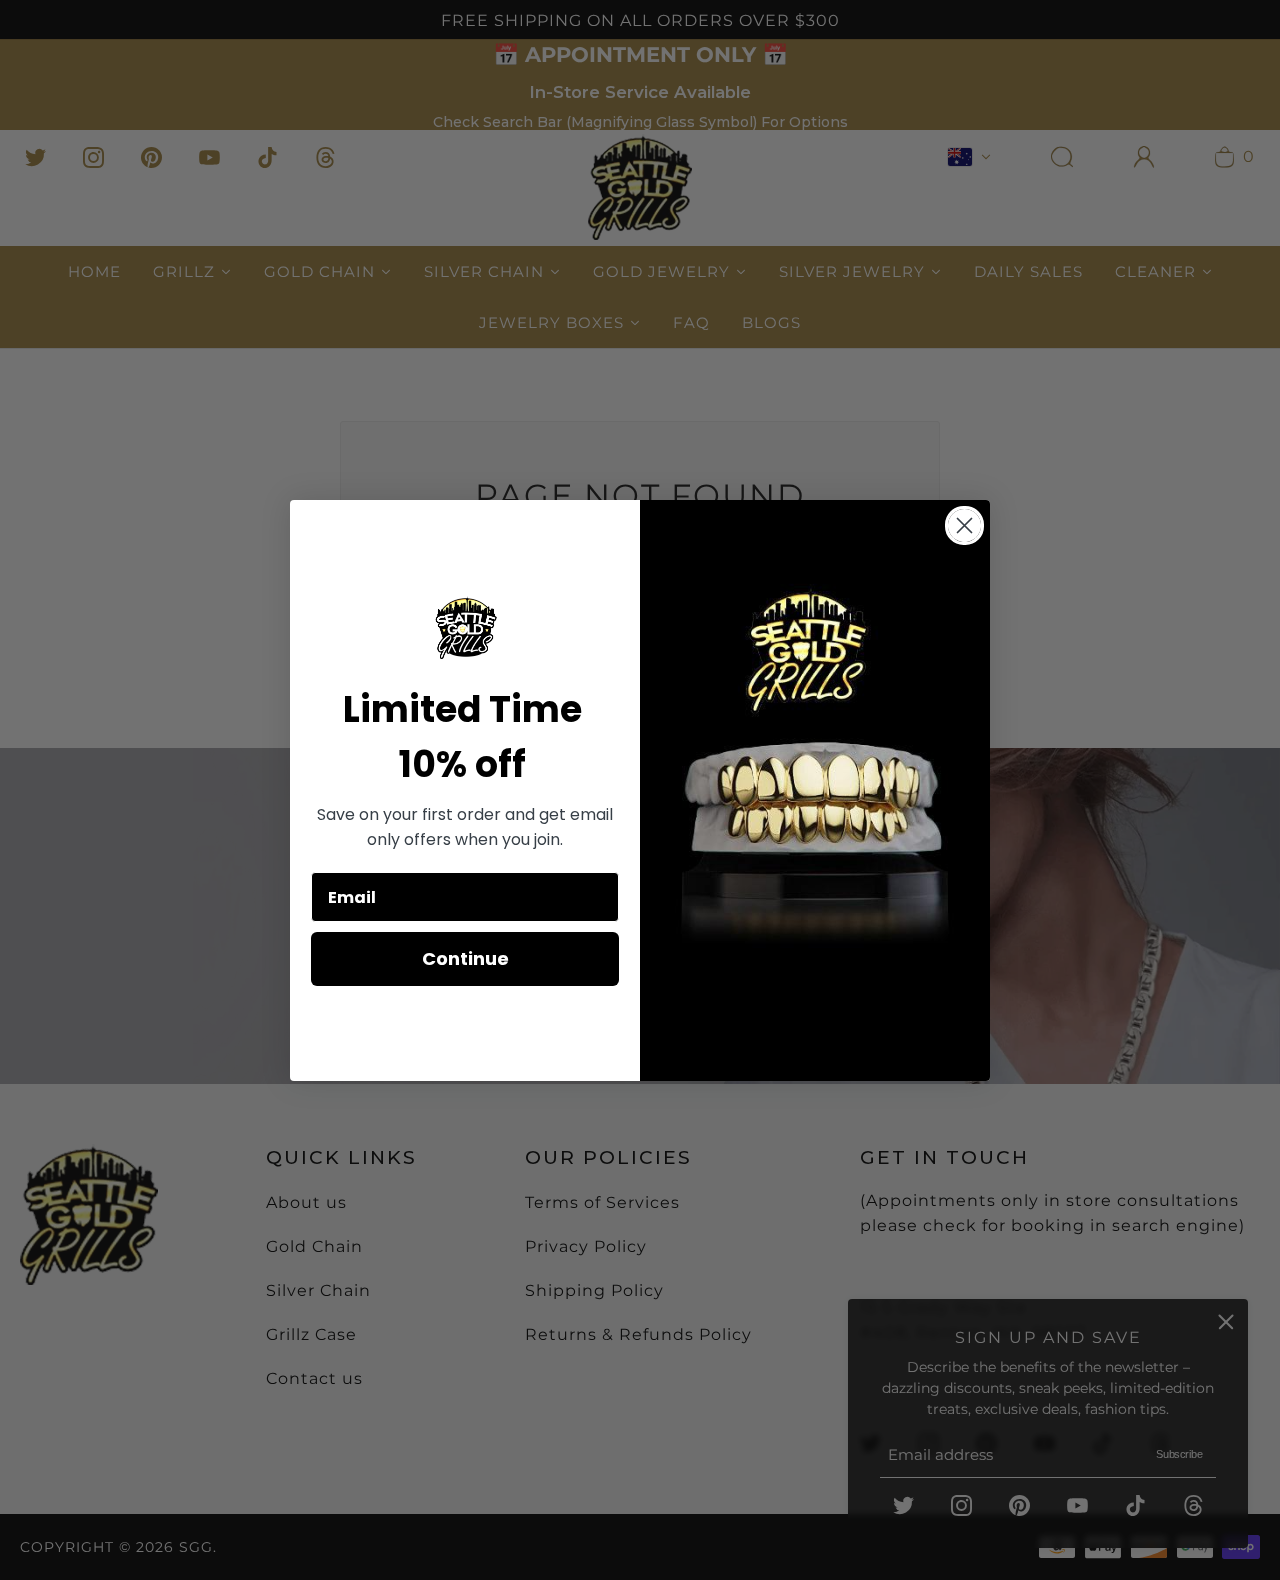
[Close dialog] (964, 525)
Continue (465, 958)
